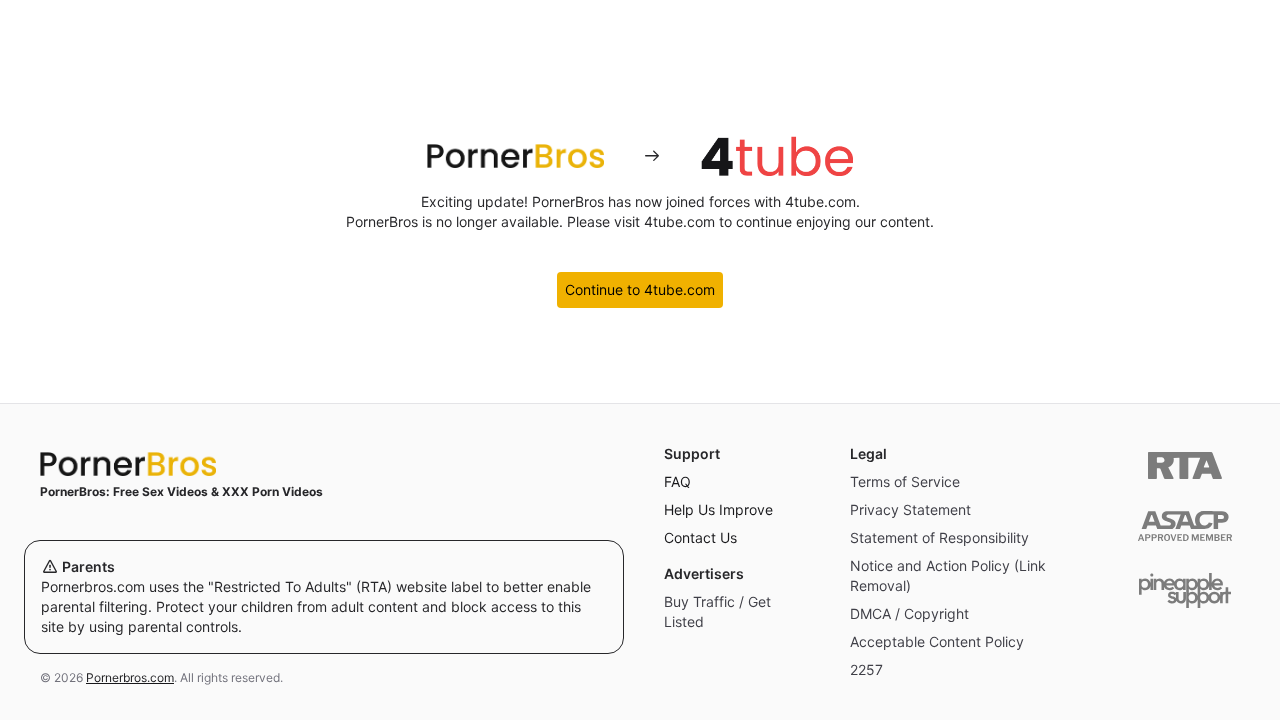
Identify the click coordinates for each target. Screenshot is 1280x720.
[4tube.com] (777, 156)
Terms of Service (905, 481)
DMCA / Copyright (909, 613)
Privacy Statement (910, 509)
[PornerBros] (515, 156)
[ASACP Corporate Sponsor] (1185, 526)
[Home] (324, 464)
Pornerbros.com (130, 677)
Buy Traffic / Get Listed (717, 611)
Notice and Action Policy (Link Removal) (948, 575)
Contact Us (700, 537)
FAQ (677, 481)
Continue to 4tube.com (640, 289)
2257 (866, 669)
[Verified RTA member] (1185, 465)
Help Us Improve (718, 509)
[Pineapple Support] (1185, 590)
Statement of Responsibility (939, 537)
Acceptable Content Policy (937, 641)
